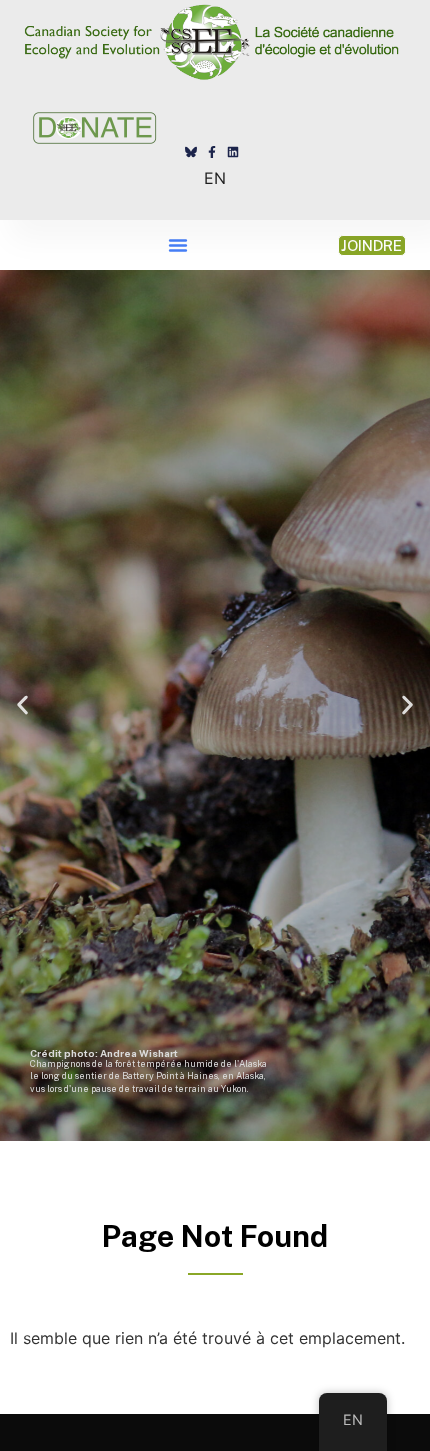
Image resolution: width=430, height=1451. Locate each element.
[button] (178, 245)
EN (215, 178)
